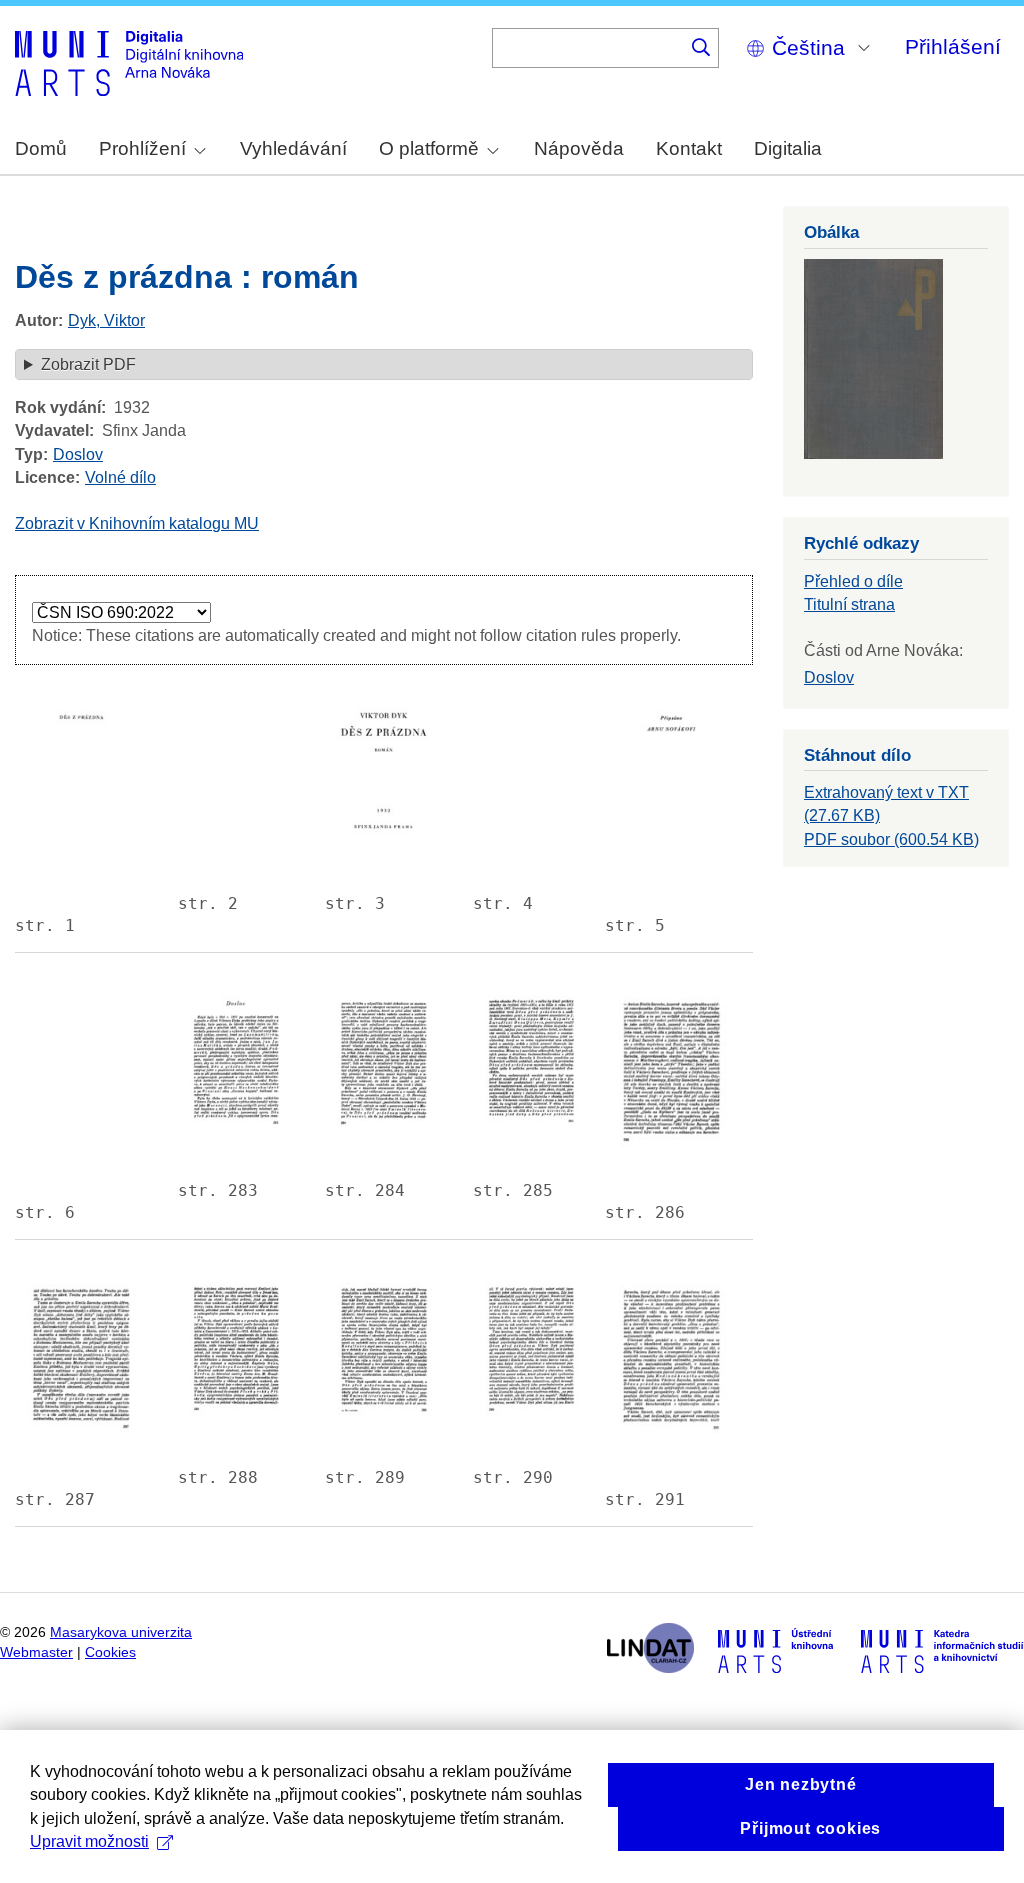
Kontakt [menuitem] (689, 148)
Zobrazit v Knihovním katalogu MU (137, 523)
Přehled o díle (853, 581)
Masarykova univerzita (121, 1632)
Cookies (110, 1652)
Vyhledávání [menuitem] (293, 148)
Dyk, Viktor (106, 320)
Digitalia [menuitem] (788, 148)
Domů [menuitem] (41, 148)
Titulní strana (849, 604)
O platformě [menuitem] (429, 148)
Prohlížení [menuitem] (142, 148)
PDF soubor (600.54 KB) (891, 839)
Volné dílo (120, 477)
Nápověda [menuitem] (579, 148)
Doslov (78, 454)
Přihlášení (953, 46)
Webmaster (36, 1652)
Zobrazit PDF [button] (88, 364)
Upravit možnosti (89, 1841)
